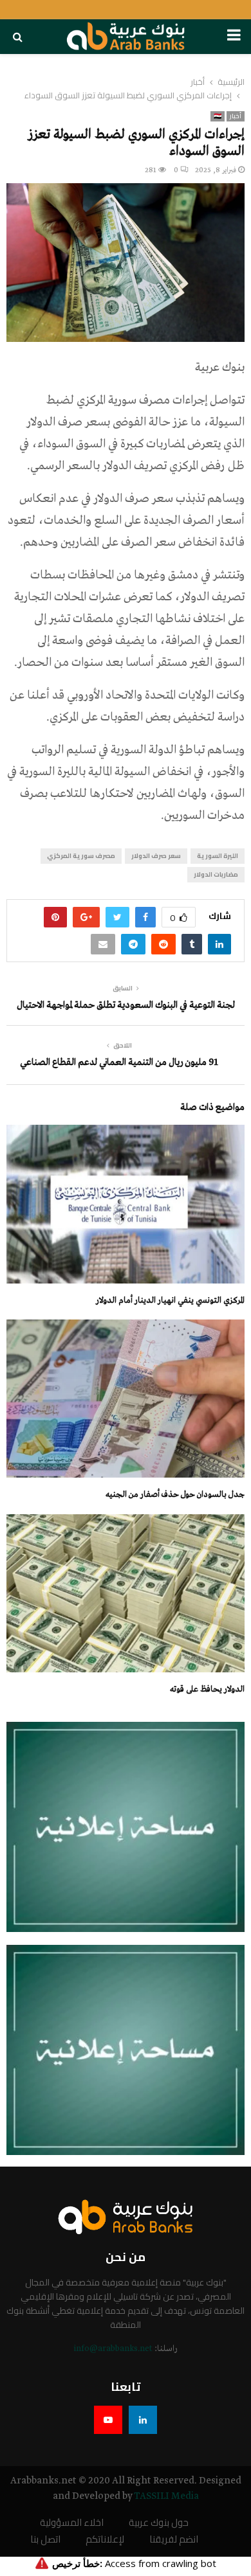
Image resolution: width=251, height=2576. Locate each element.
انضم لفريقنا (174, 2540)
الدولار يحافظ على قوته (207, 1689)
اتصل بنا (45, 2540)
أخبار (236, 116)
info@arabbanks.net (113, 2349)
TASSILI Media (166, 2496)
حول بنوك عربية (159, 2523)
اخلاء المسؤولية (72, 2523)
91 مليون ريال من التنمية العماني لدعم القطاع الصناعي (119, 1062)
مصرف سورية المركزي (81, 856)
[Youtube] (108, 2420)
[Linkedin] (143, 2420)
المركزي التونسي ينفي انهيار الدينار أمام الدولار (170, 1301)
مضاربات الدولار (216, 874)
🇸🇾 (218, 116)
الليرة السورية (218, 856)
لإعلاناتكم (105, 2540)
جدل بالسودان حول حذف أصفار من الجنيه (175, 1495)
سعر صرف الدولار (156, 856)
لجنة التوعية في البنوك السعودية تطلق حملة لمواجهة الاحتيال (126, 1005)
